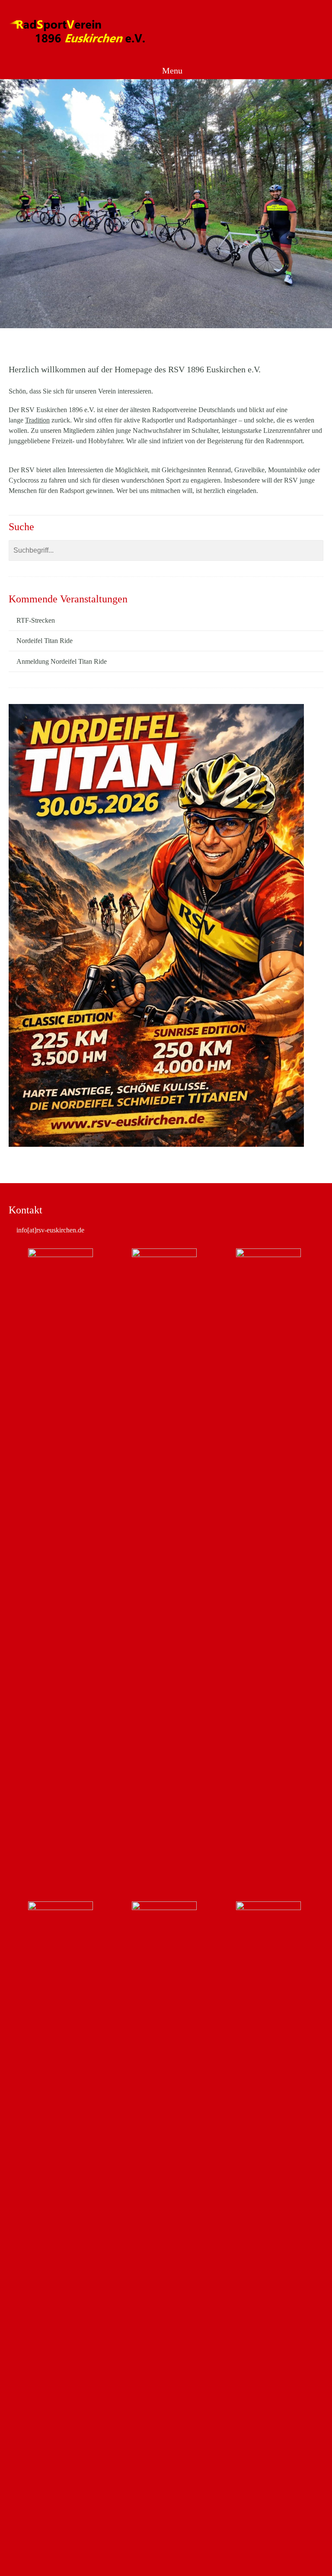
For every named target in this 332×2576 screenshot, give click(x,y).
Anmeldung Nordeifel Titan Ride (62, 661)
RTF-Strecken (36, 620)
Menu (171, 70)
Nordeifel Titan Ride (45, 641)
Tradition (37, 420)
